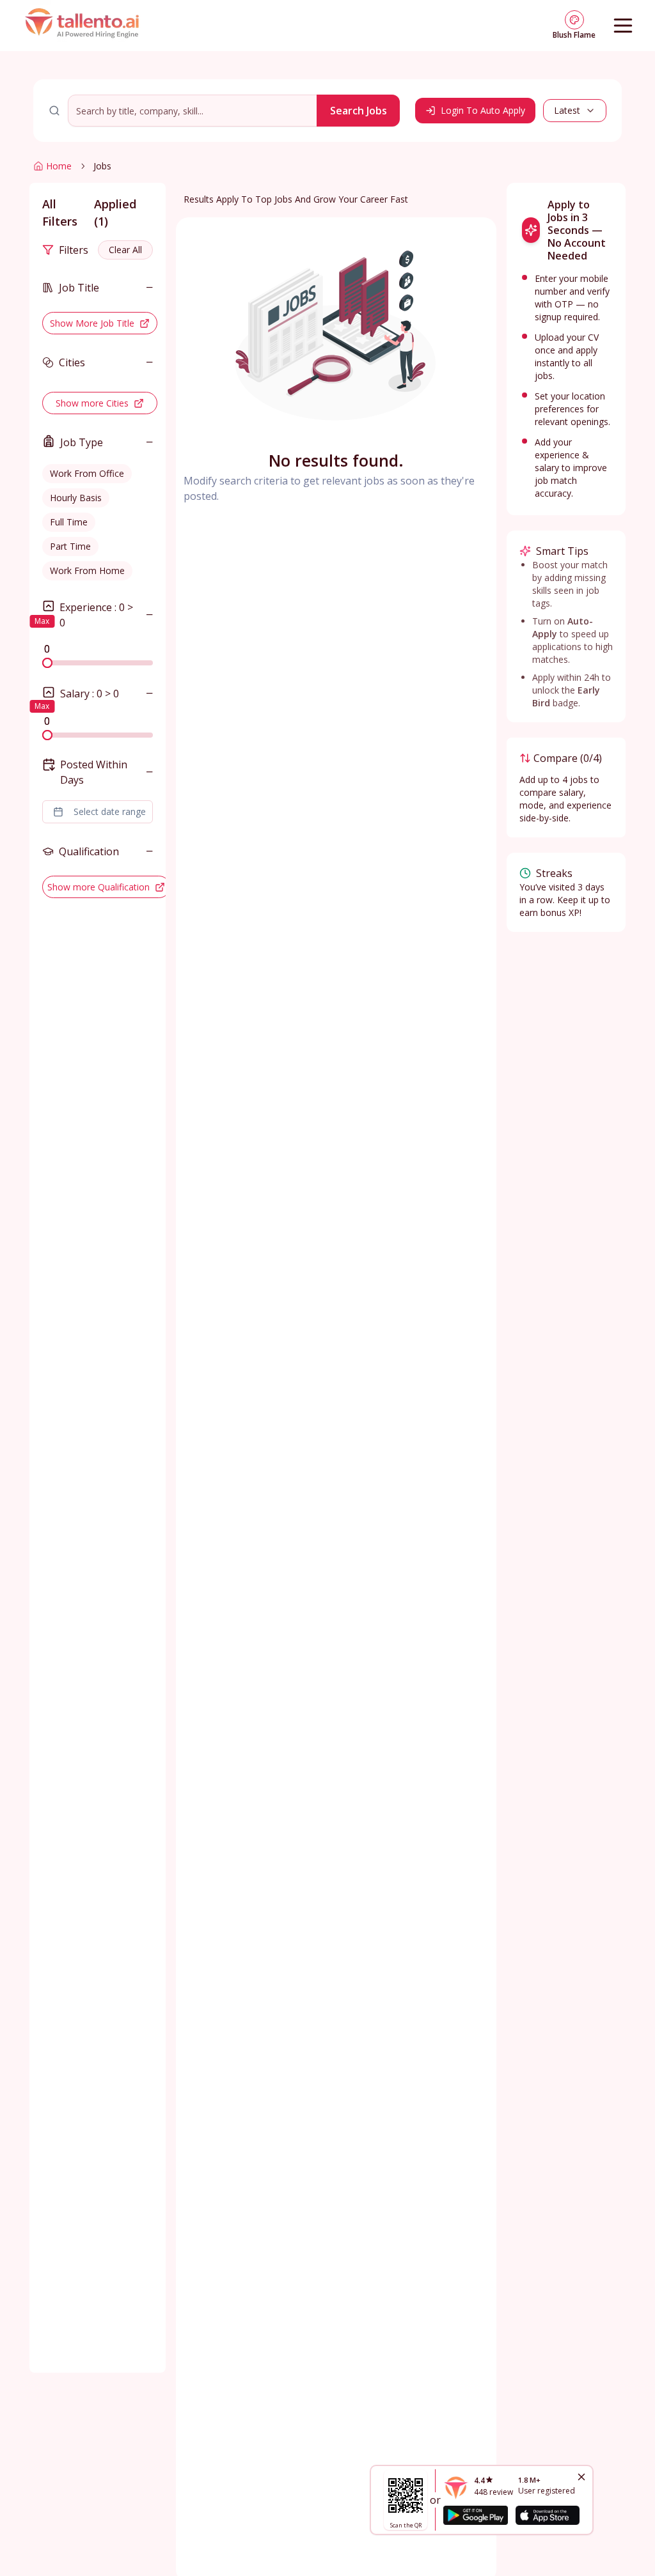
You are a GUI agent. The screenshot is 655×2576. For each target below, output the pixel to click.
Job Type (82, 442)
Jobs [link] (102, 166)
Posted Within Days (94, 772)
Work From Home (87, 570)
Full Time (69, 522)
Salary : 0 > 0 (90, 694)
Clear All (125, 250)
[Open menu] (623, 26)
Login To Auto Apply (483, 110)
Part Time (70, 546)
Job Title (79, 288)
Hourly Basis (76, 498)
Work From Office (87, 473)
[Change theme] (574, 20)
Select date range (110, 811)
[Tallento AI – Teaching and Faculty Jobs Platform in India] (84, 26)
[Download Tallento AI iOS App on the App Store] (548, 2515)
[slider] (47, 663)
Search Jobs (359, 111)
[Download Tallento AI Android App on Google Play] (475, 2515)
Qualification (89, 851)
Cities (72, 362)
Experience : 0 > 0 (96, 615)
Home (59, 166)
